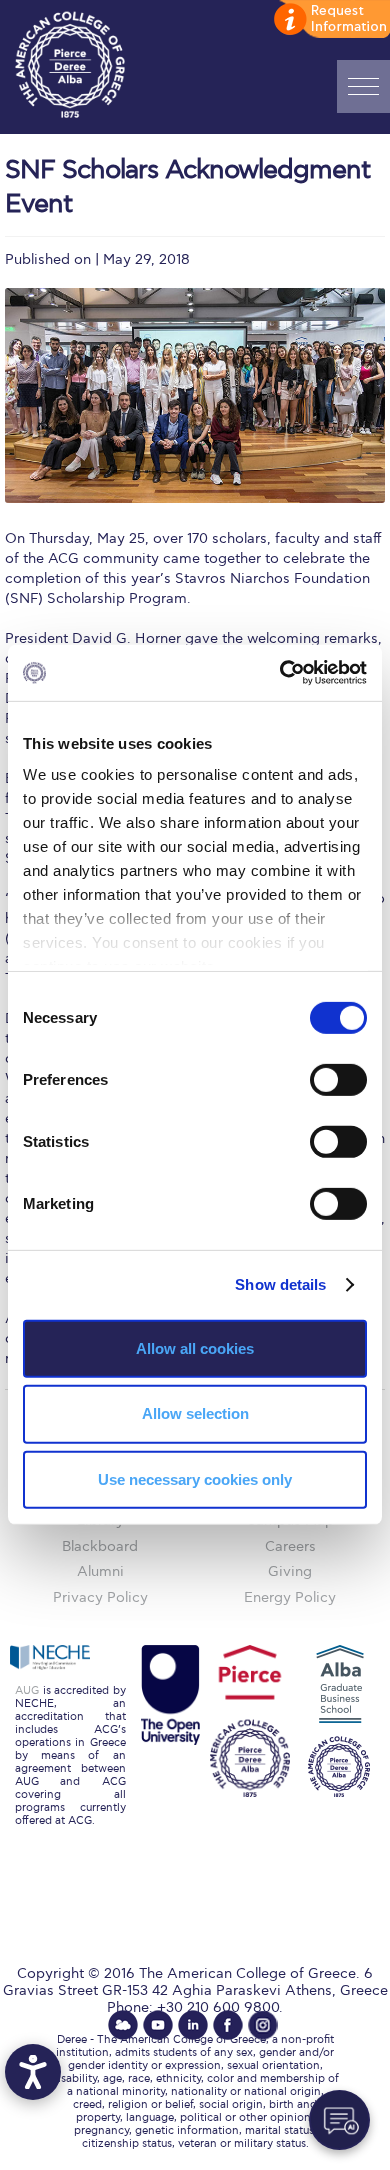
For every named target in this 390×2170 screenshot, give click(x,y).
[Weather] (123, 2025)
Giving (290, 1571)
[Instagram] (263, 2025)
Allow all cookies (195, 1347)
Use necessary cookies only (195, 1479)
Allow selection (195, 1413)
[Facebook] (228, 2025)
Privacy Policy (100, 1597)
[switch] (338, 1079)
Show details (280, 1284)
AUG (27, 1690)
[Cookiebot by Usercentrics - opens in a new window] (280, 673)
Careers (290, 1546)
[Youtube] (158, 2025)
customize (330, 20)
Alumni (100, 1571)
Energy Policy (290, 1597)
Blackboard (100, 1546)
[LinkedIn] (193, 2025)
